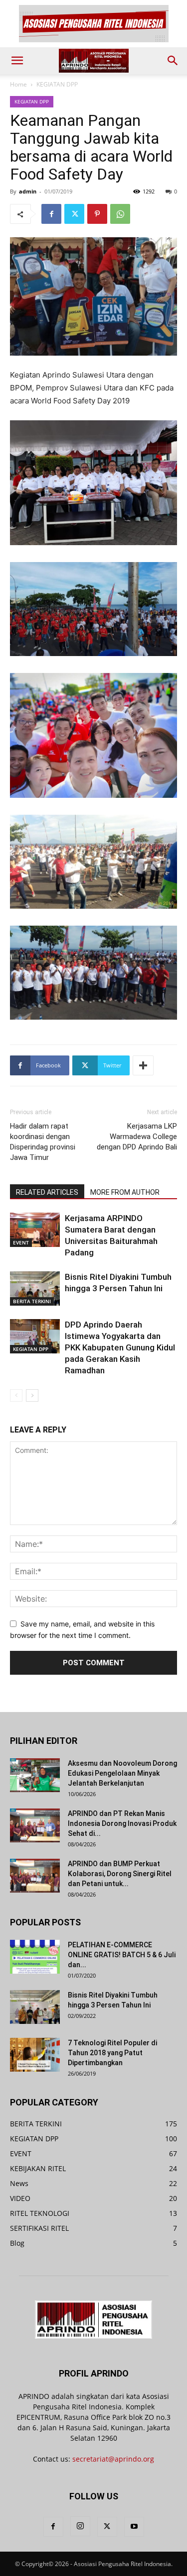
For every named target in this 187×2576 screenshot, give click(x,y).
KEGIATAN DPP (57, 84)
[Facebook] (51, 214)
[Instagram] (80, 2526)
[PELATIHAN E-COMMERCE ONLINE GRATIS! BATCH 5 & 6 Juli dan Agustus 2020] (35, 1957)
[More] (143, 1065)
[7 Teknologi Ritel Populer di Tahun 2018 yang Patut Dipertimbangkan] (35, 2055)
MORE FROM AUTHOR (125, 1192)
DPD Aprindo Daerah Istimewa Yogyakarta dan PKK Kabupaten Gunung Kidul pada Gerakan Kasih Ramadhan (120, 1347)
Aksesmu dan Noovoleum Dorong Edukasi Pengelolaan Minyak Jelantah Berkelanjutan (122, 1773)
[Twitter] (74, 214)
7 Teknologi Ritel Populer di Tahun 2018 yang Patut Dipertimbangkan (112, 2053)
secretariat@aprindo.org (113, 2459)
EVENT (21, 1242)
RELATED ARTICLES (47, 1192)
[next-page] (32, 1395)
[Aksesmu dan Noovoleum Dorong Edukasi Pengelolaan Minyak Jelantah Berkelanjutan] (35, 1775)
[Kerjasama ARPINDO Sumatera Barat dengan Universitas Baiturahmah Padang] (35, 1230)
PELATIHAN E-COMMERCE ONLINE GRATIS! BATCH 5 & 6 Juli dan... (122, 1955)
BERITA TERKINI (32, 1301)
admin (28, 191)
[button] (17, 61)
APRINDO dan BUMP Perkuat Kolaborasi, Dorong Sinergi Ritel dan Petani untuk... (120, 1874)
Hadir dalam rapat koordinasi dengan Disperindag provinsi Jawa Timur (43, 1142)
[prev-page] (16, 1395)
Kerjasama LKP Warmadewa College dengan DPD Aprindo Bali (137, 1137)
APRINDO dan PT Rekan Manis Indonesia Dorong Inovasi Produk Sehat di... (122, 1823)
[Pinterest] (97, 214)
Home (18, 84)
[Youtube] (134, 2527)
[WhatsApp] (120, 214)
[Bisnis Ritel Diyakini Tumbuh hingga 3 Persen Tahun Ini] (35, 1288)
